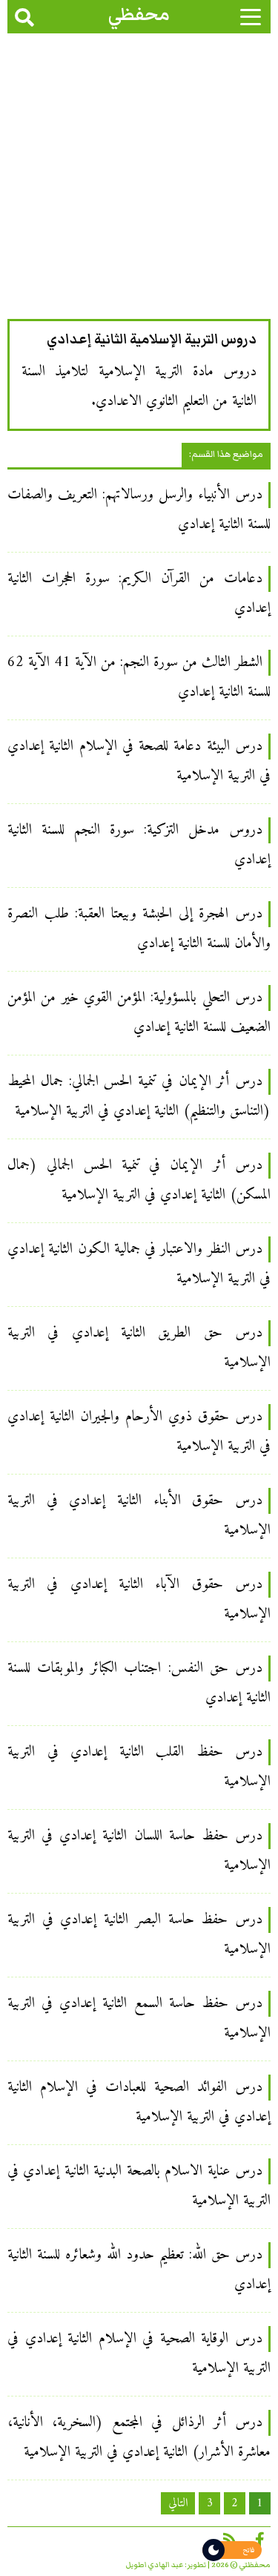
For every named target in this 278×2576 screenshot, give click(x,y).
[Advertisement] (139, 180)
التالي (178, 2503)
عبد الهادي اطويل (155, 2565)
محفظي (139, 14)
